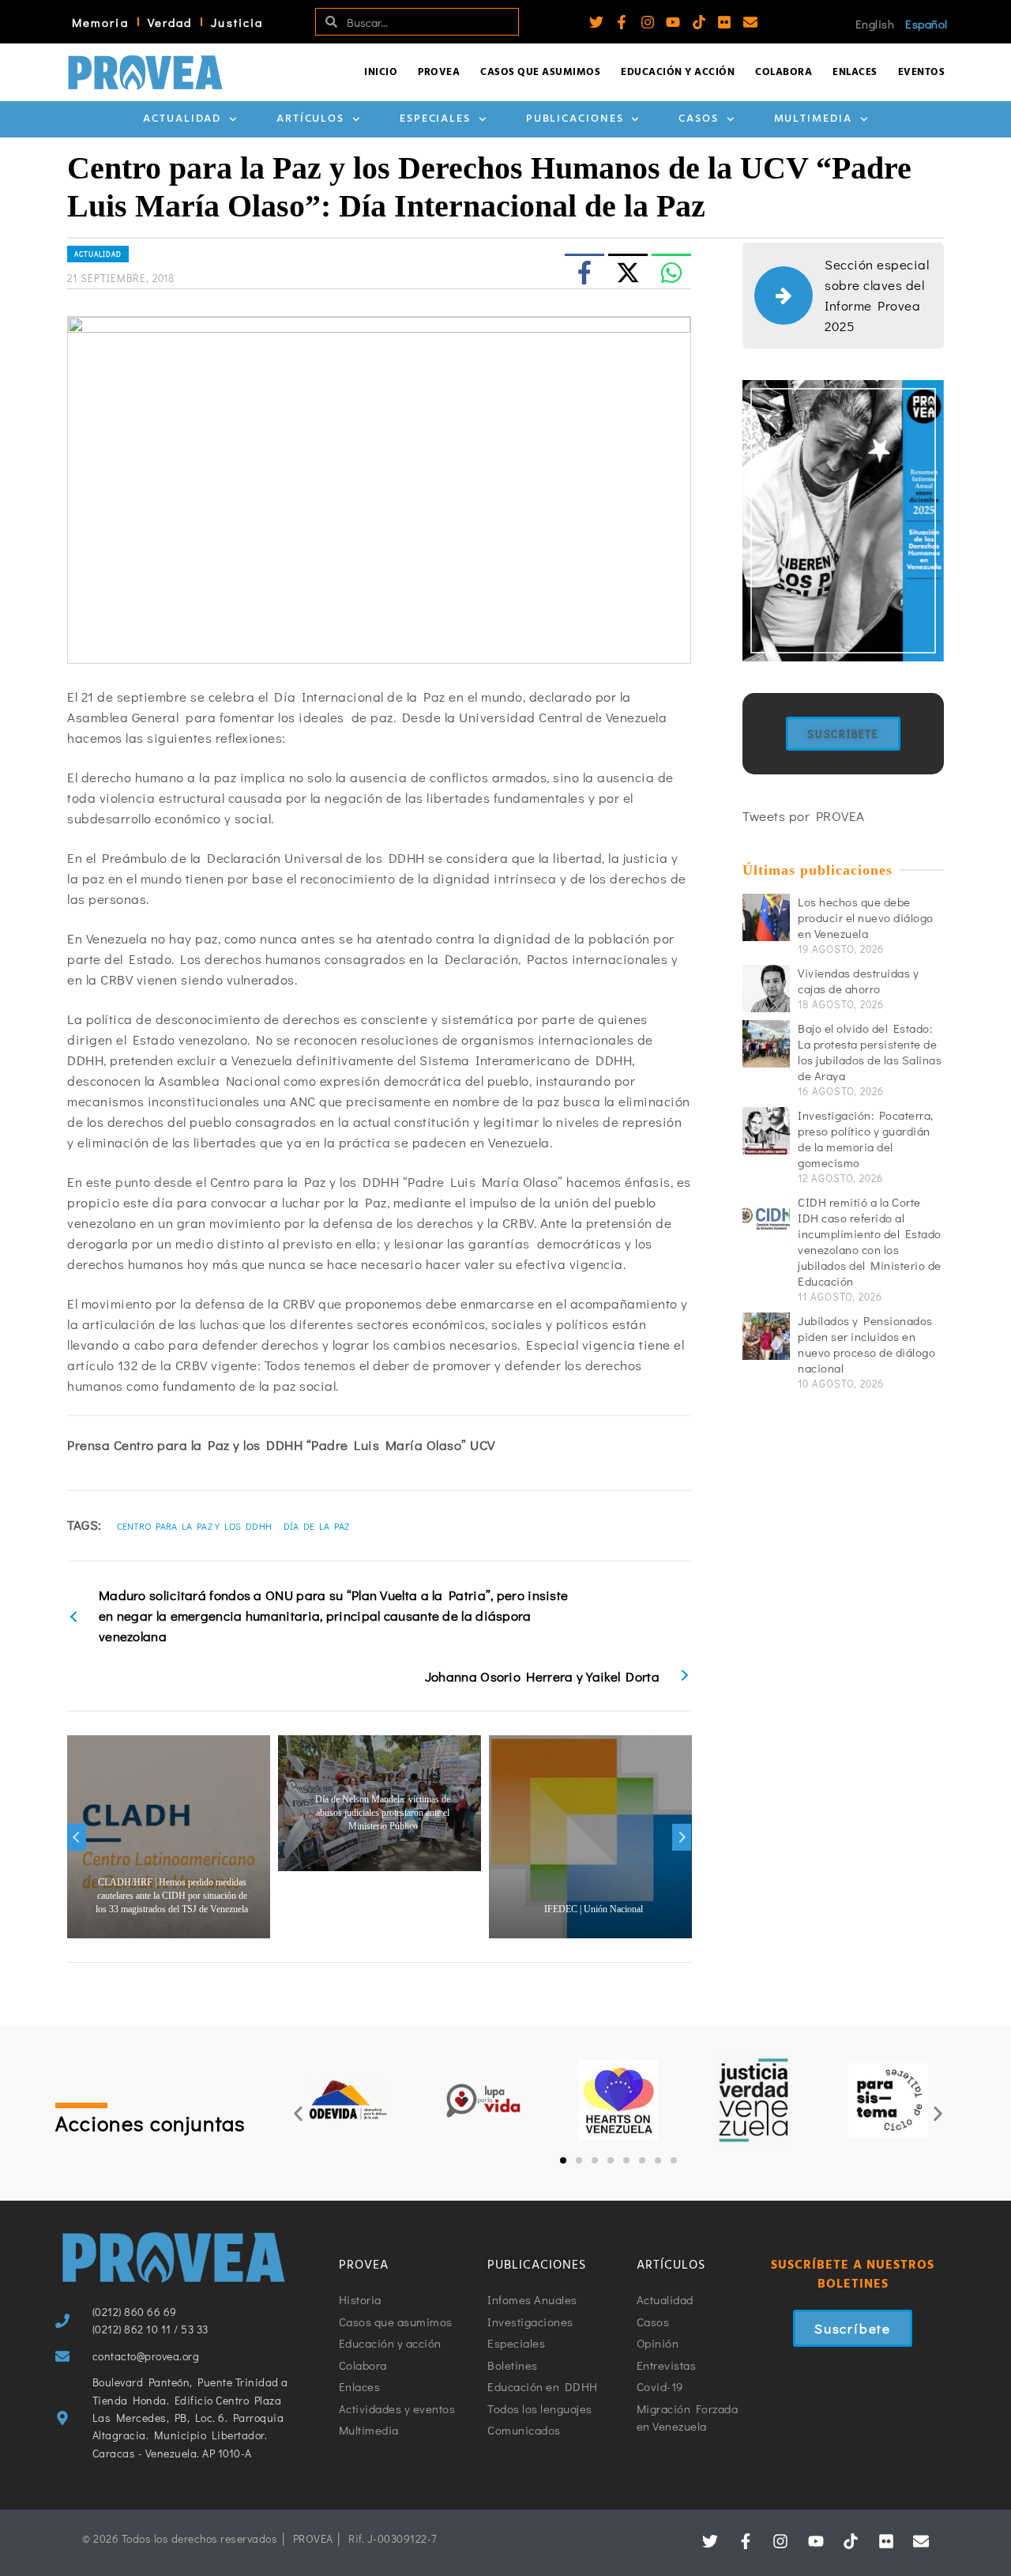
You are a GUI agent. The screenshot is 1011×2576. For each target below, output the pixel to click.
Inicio (381, 72)
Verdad (170, 22)
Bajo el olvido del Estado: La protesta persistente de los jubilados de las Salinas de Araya (870, 1052)
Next (682, 1837)
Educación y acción (678, 72)
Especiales (435, 119)
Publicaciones (575, 119)
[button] (298, 2114)
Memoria (100, 22)
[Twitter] (596, 22)
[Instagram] (648, 22)
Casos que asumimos (540, 72)
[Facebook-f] (622, 22)
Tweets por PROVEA (804, 816)
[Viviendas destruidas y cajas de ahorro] (766, 989)
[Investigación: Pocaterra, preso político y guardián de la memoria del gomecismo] (766, 1131)
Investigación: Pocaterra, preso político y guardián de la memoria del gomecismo (866, 1139)
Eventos (922, 72)
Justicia (237, 22)
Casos (699, 119)
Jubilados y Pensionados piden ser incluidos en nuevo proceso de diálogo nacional (866, 1344)
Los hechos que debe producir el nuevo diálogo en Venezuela (866, 917)
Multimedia (813, 119)
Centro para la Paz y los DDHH (195, 1526)
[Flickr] (724, 22)
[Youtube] (673, 22)
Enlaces (855, 72)
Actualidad (182, 119)
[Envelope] (750, 22)
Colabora (784, 72)
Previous (77, 1837)
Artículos (310, 119)
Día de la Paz (317, 1526)
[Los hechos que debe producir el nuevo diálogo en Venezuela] (766, 917)
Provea (439, 72)
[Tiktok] (699, 22)
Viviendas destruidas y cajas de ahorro (858, 981)
